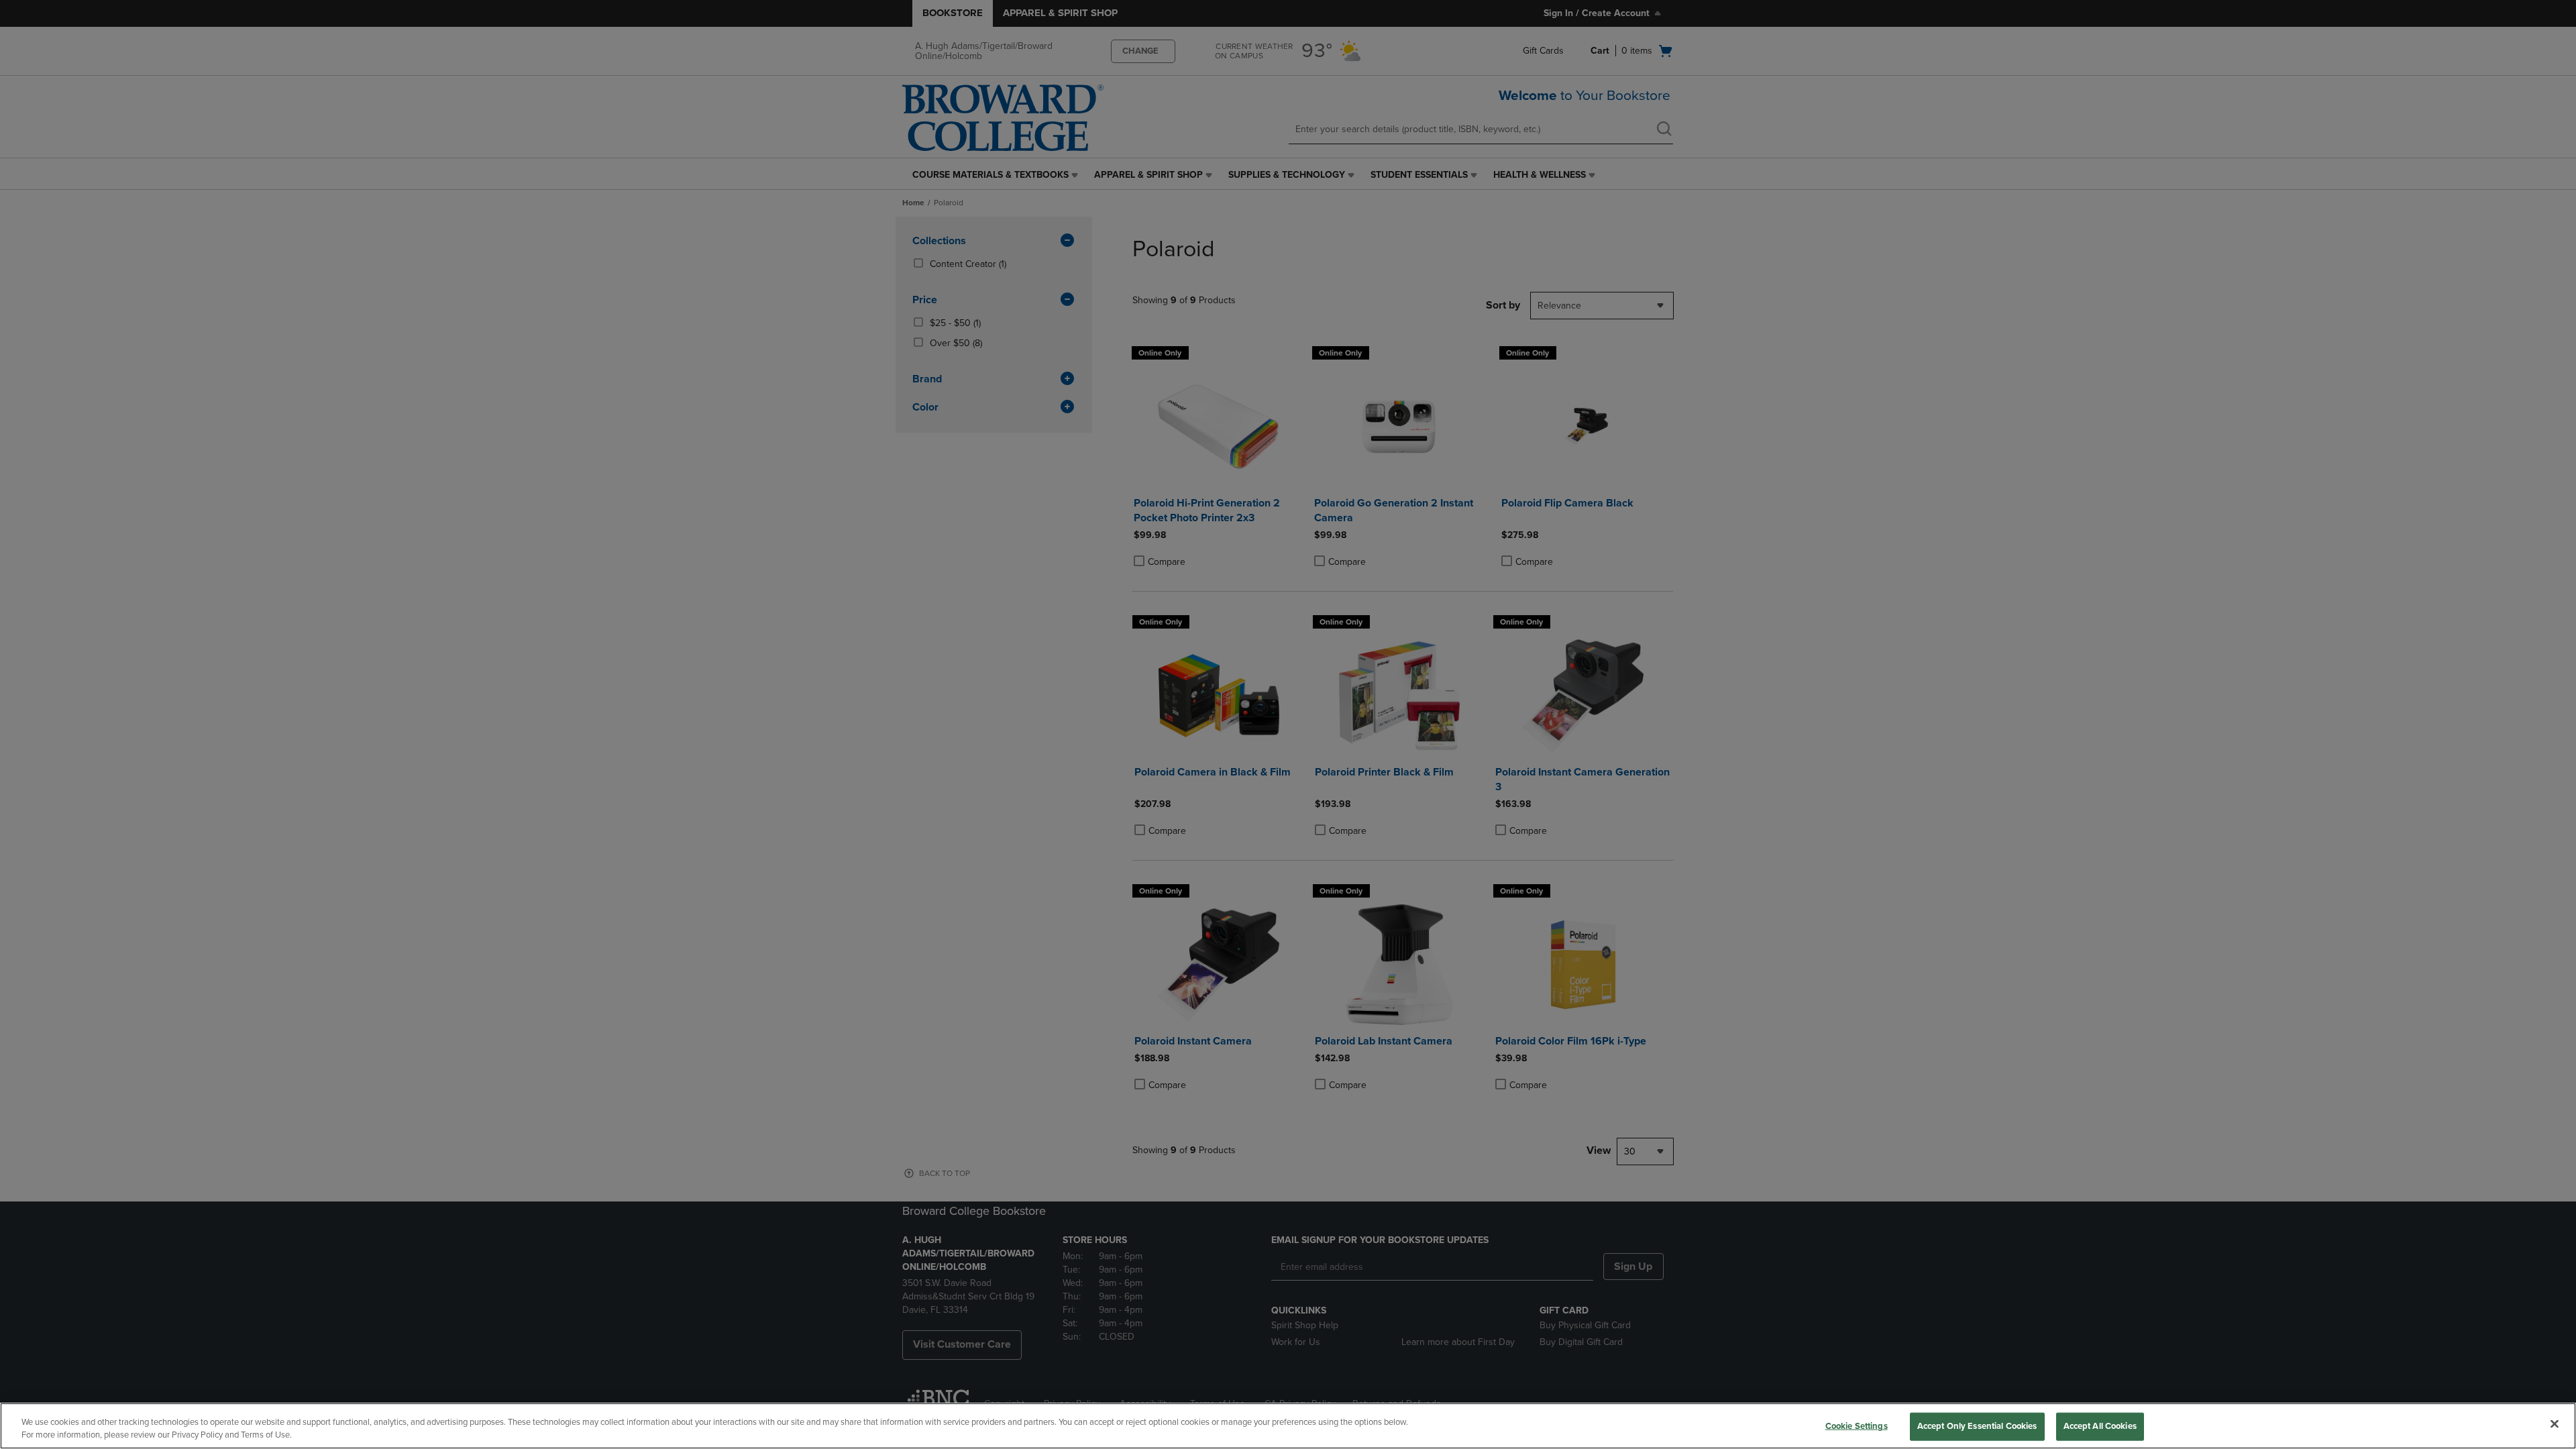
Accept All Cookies (2100, 1426)
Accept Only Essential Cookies (1977, 1426)
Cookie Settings (1857, 1426)
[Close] (2555, 1424)
